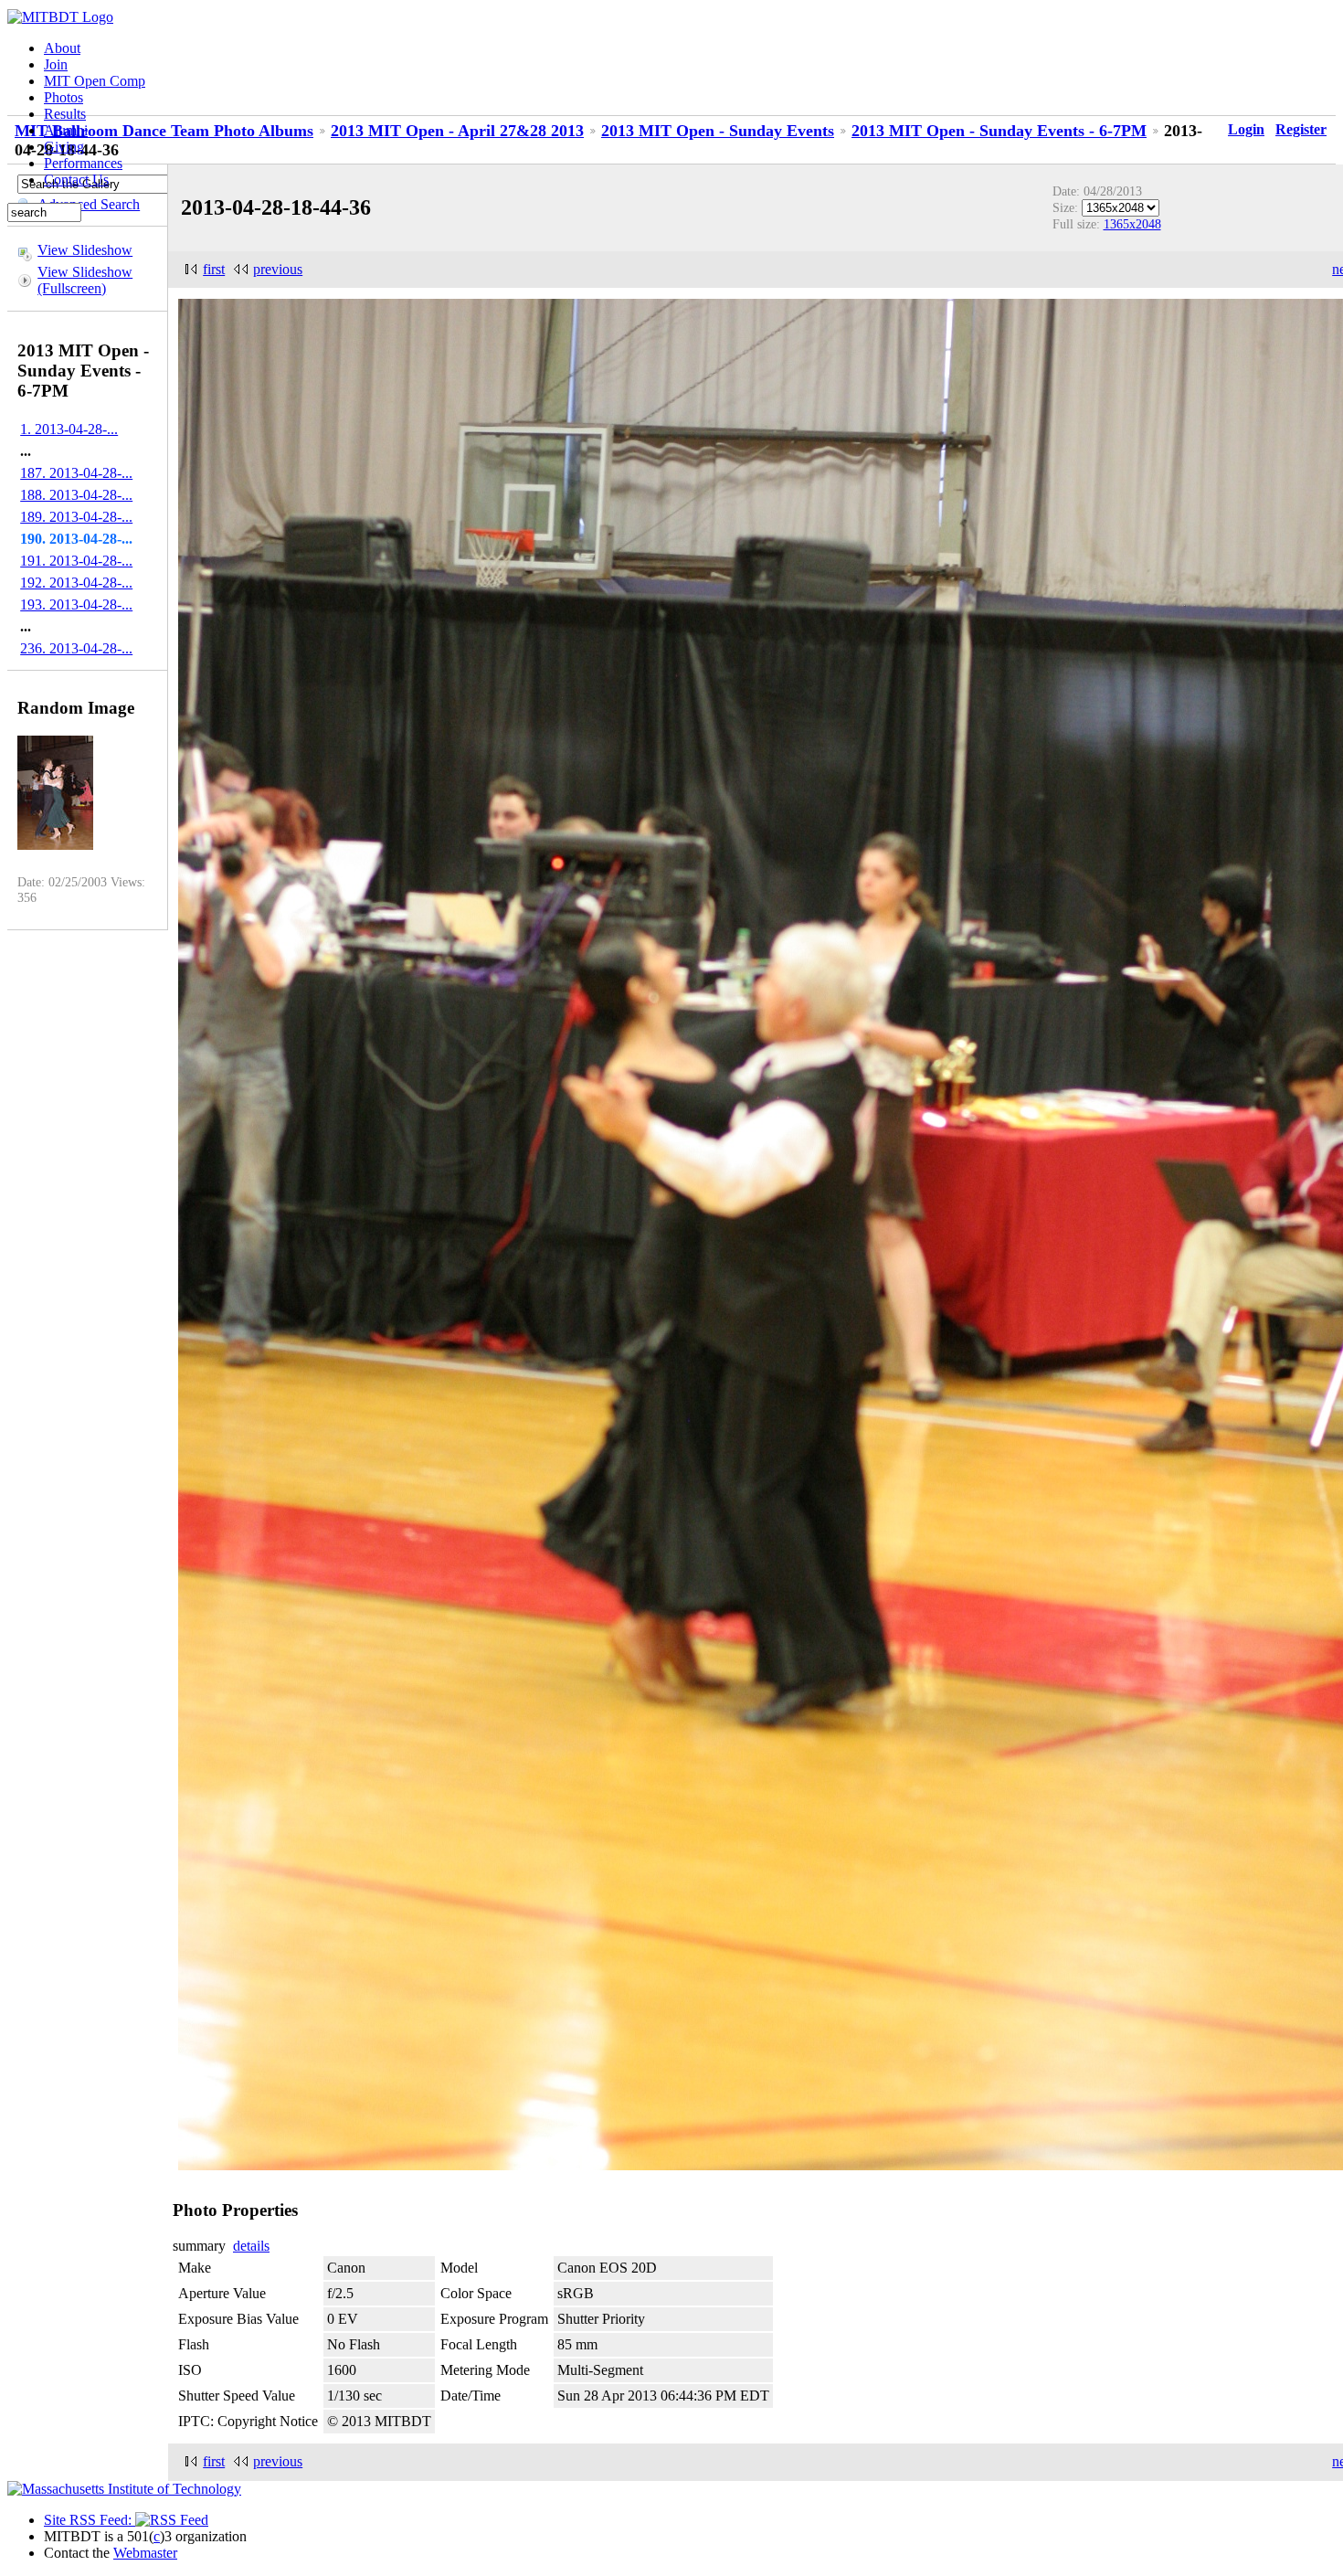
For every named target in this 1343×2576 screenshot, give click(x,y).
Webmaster (145, 2553)
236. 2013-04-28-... (76, 648)
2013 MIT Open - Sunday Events (718, 131)
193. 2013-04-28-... (76, 604)
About (62, 48)
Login (1246, 129)
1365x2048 (1132, 224)
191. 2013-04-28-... (76, 561)
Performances (83, 163)
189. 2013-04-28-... (76, 517)
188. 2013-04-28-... (76, 495)
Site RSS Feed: (90, 2520)
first (214, 269)
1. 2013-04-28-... (69, 429)
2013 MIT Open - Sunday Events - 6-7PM (999, 131)
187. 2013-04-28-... (76, 473)
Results (65, 114)
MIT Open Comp (95, 81)
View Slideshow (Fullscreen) (85, 280)
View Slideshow (85, 250)
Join (56, 64)
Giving (64, 147)
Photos (63, 97)
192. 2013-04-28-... (76, 583)
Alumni (66, 130)
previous (278, 269)
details (251, 2246)
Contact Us (76, 180)
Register (1301, 129)
